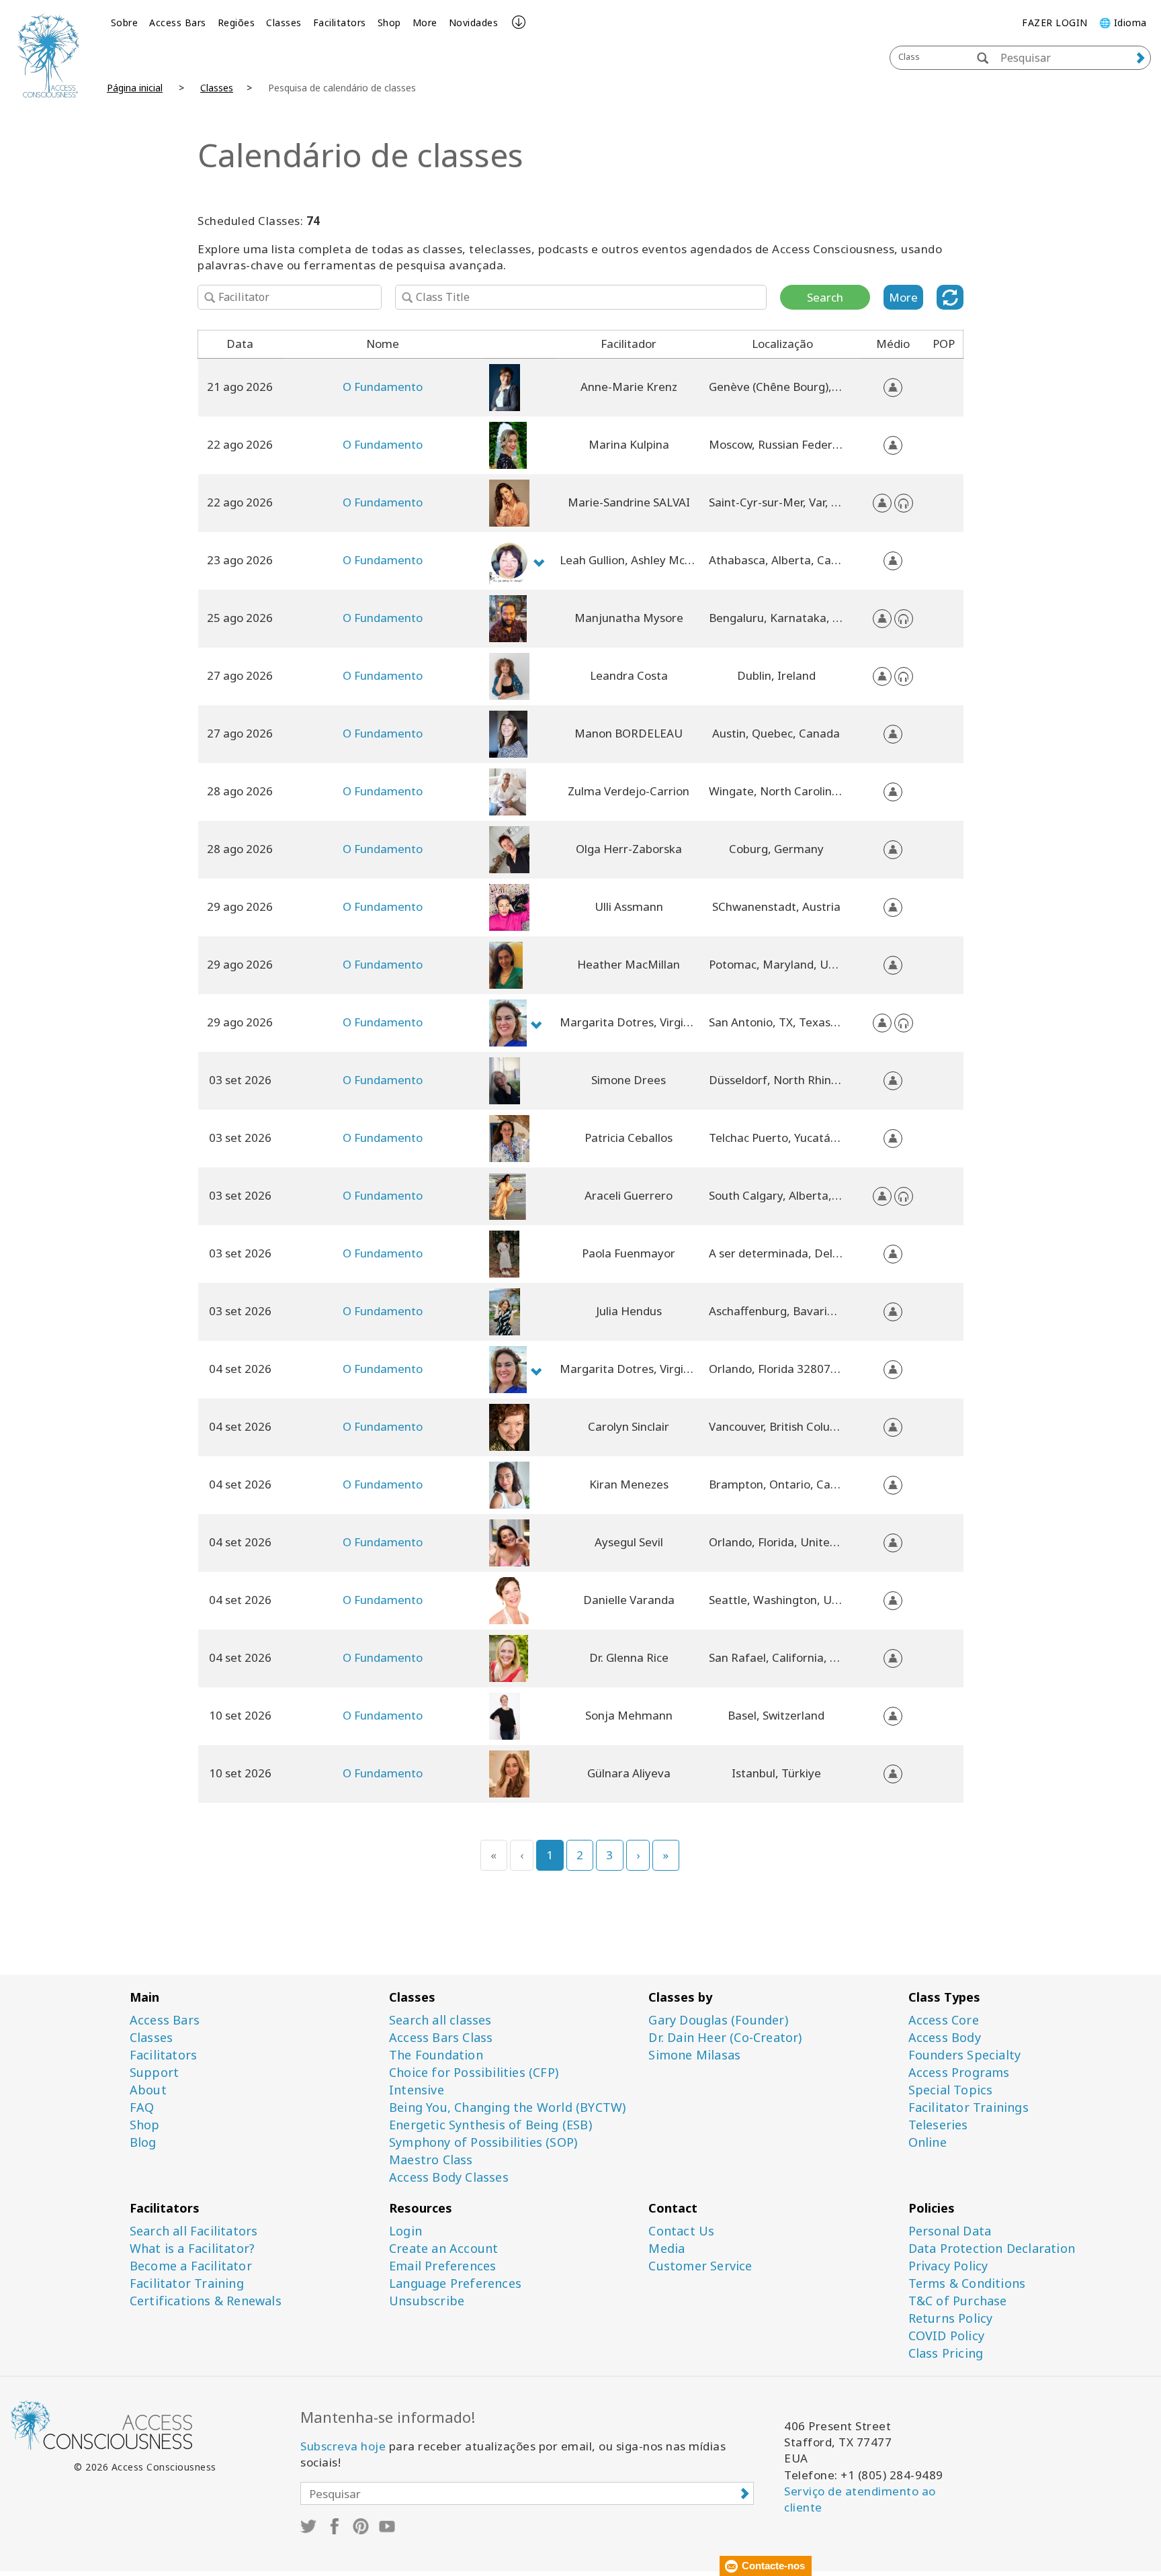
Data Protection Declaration (992, 2249)
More (425, 23)
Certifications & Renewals (206, 2301)
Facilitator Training (187, 2283)
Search (825, 297)
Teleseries (938, 2125)
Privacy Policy (948, 2266)
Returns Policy (951, 2318)
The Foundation (436, 2055)
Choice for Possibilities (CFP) (474, 2073)
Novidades (474, 23)
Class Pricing (946, 2353)
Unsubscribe (427, 2301)
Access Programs (959, 2073)
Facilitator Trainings (969, 2107)
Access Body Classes (449, 2177)
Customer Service (700, 2266)
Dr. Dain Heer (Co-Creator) (725, 2038)
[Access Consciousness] (48, 55)
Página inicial (135, 88)
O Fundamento (383, 387)
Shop (389, 23)
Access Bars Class (441, 2038)
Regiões (236, 23)
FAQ (142, 2107)
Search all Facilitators (194, 2231)
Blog (143, 2142)
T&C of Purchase (958, 2301)
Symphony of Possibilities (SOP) (483, 2142)
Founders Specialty (965, 2055)
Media (666, 2249)
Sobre (125, 23)
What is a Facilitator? (192, 2249)
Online (928, 2142)
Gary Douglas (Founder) (718, 2020)
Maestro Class (431, 2160)
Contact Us (681, 2231)
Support (154, 2073)
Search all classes (440, 2020)
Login (405, 2231)
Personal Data (950, 2231)
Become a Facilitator (191, 2266)
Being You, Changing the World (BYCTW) (507, 2107)
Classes (284, 23)
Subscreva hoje (343, 2446)
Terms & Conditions (967, 2283)
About (148, 2090)
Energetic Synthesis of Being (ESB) (490, 2125)
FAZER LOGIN (1055, 23)
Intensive (417, 2090)
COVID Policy (946, 2336)
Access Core (944, 2020)
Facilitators (340, 23)
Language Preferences (455, 2283)
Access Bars (178, 23)
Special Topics (951, 2090)
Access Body (945, 2038)
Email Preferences (442, 2266)
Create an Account (443, 2249)
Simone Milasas (694, 2055)
